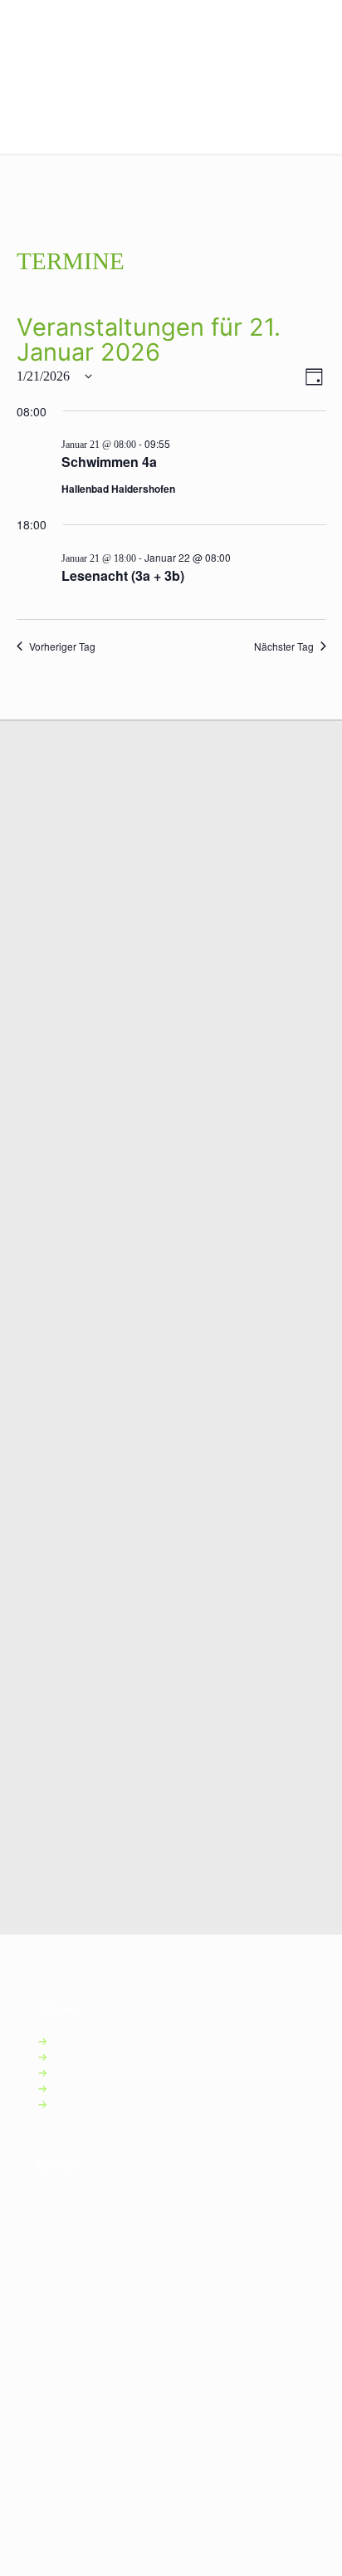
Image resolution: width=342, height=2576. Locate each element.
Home (74, 2041)
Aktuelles (83, 2057)
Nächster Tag (284, 646)
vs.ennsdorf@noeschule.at (146, 2295)
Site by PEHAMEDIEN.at (99, 2456)
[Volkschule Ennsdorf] (78, 25)
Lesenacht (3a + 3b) (123, 575)
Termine (80, 2072)
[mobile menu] (320, 25)
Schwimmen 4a (109, 462)
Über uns (83, 2088)
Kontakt (78, 2104)
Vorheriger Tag (62, 646)
